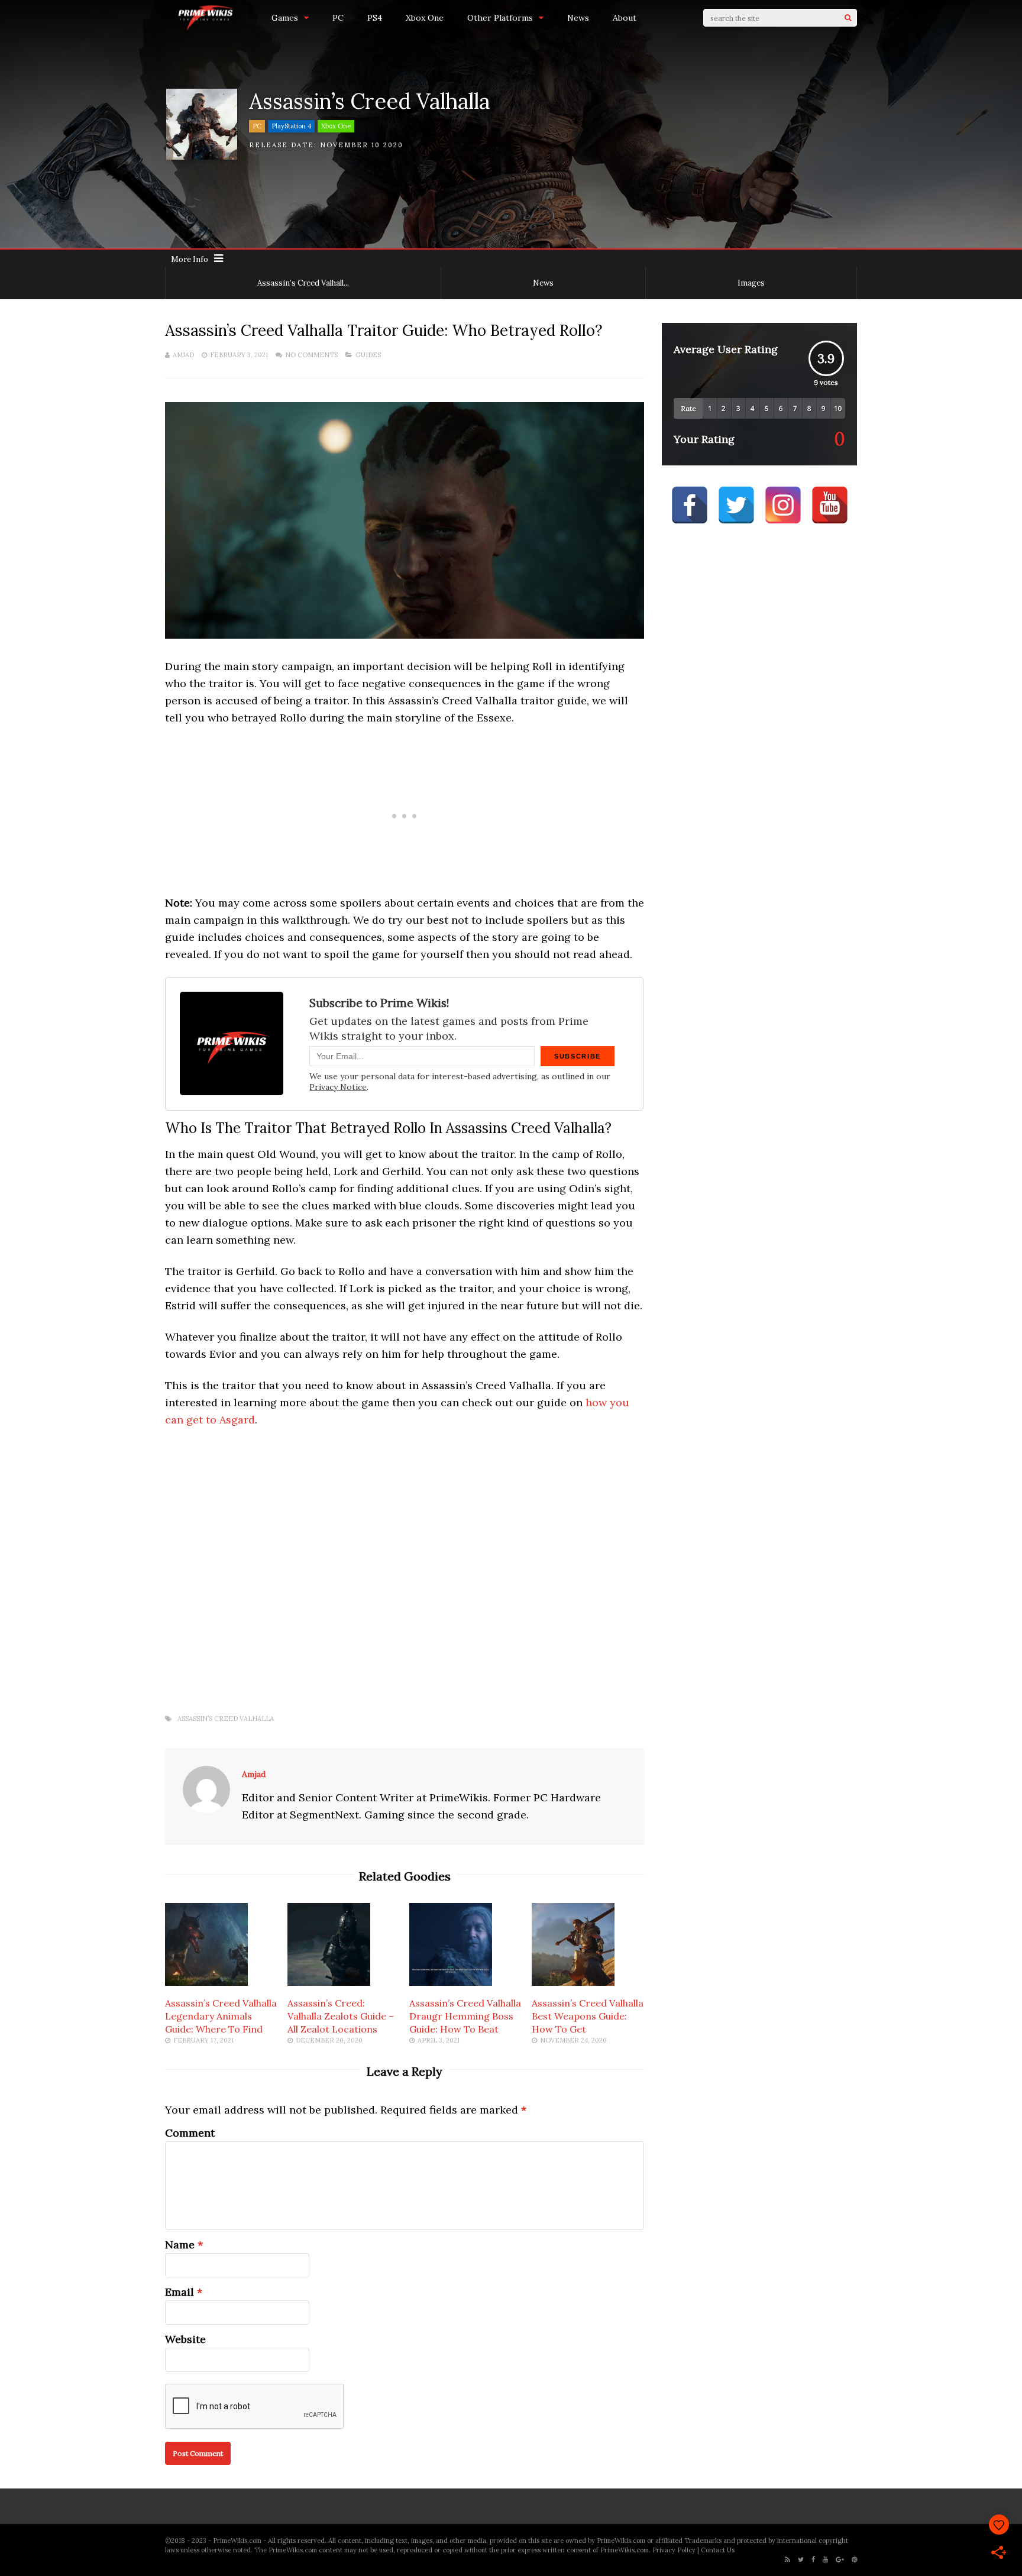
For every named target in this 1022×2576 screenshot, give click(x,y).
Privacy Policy (674, 2550)
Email (180, 2292)
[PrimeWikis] (206, 29)
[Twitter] (801, 2560)
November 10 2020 (362, 145)
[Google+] (840, 2560)
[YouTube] (825, 2560)
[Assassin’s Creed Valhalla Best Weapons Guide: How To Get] (573, 1982)
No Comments (311, 355)
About (625, 18)
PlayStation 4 (291, 126)
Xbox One (425, 18)
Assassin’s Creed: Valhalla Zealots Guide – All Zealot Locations (341, 2016)
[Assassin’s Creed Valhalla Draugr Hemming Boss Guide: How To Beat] (451, 1982)
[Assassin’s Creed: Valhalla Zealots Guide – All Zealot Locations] (329, 1982)
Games (285, 18)
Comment (190, 2133)
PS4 (375, 18)
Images (751, 283)
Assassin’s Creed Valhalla (226, 1719)
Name (180, 2245)
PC (338, 18)
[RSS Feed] (787, 2560)
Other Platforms (500, 18)
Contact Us (718, 2550)
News (578, 18)
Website (185, 2339)
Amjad (183, 355)
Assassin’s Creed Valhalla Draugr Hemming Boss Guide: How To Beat (465, 2016)
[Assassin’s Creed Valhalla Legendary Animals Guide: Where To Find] (206, 1982)
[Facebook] (813, 2560)
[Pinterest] (854, 2560)
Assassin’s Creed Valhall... (303, 283)
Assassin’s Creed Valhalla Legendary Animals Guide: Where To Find (221, 2016)
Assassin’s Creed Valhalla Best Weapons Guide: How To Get (588, 2016)
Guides (368, 355)
